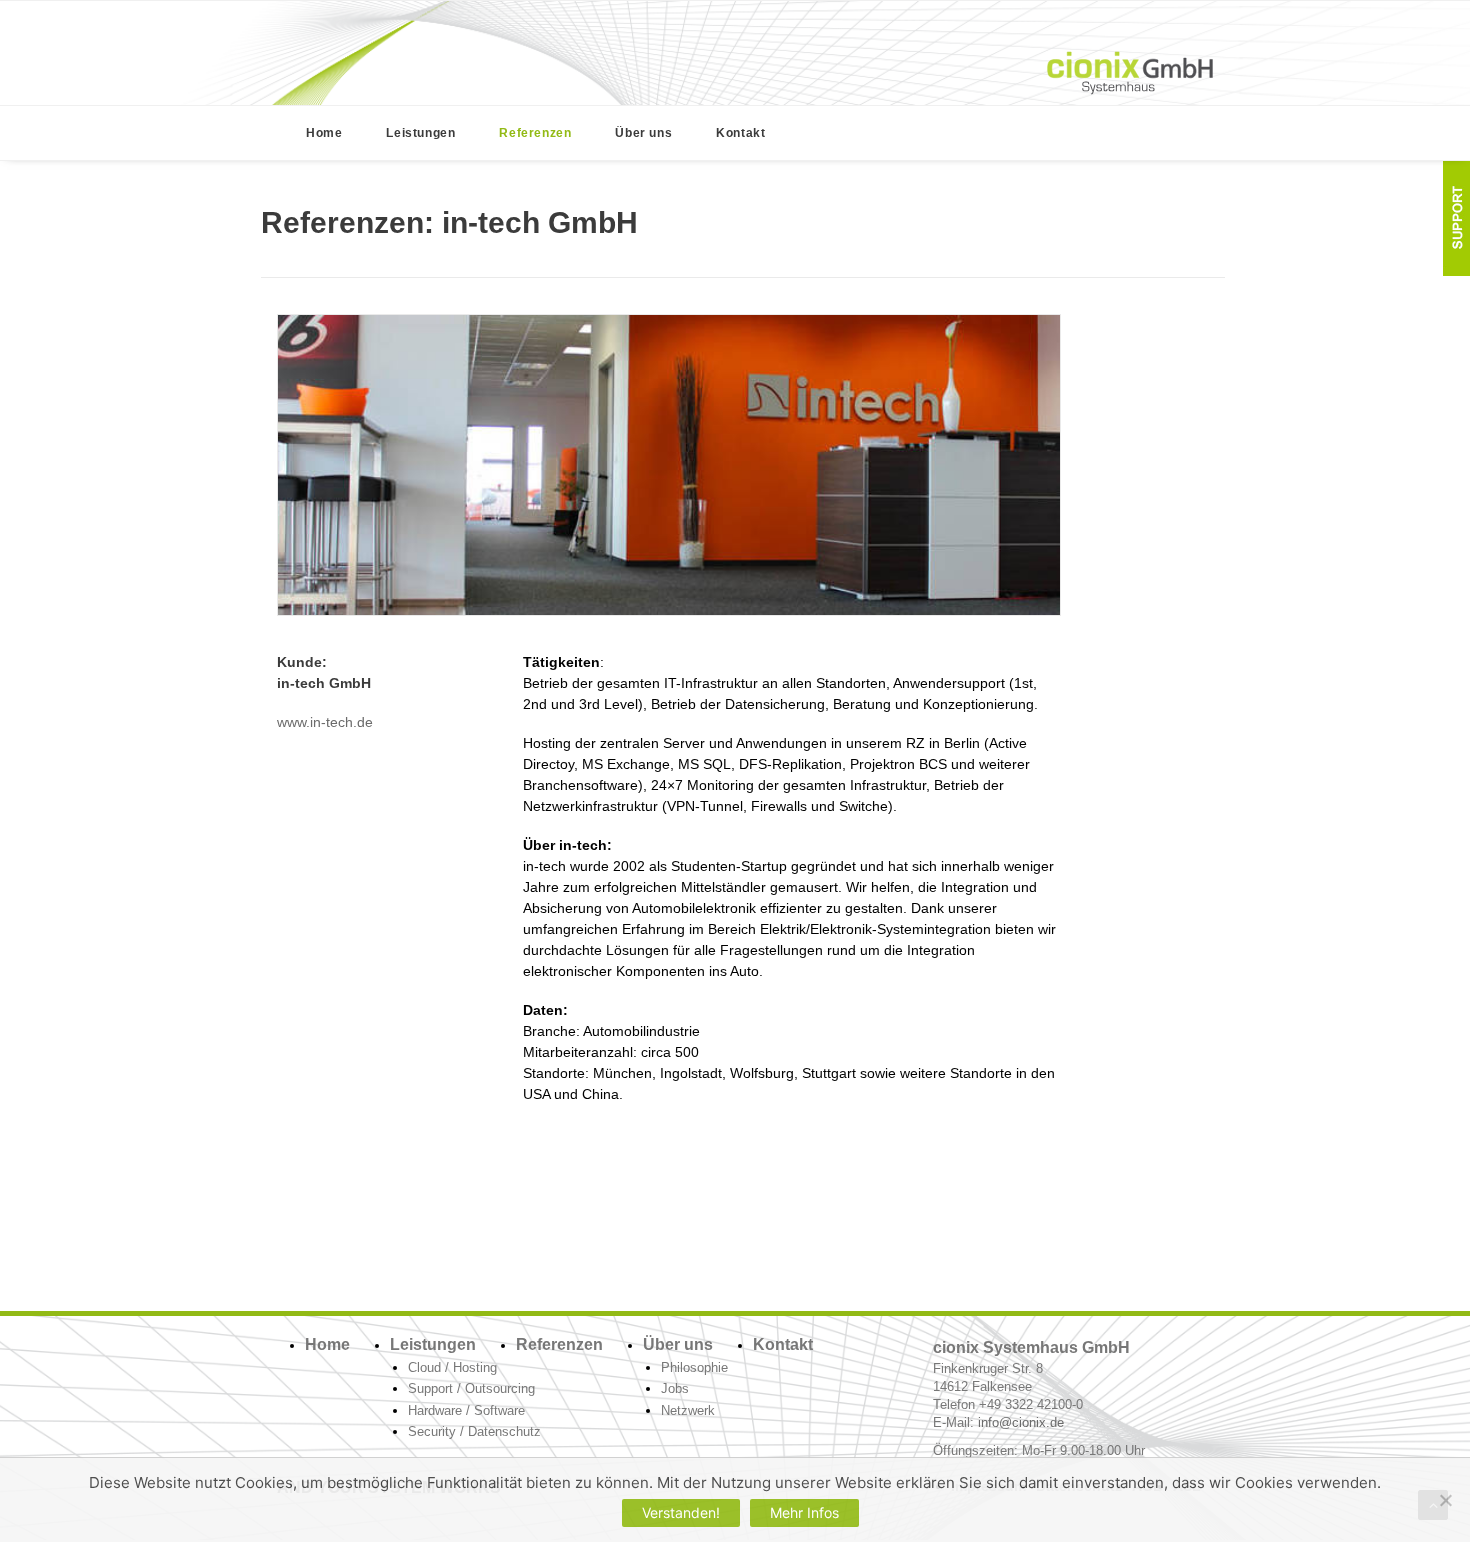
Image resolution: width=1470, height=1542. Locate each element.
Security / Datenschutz (474, 1431)
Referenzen (535, 133)
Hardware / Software (466, 1410)
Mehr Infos (804, 1512)
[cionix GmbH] (1130, 73)
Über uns (643, 133)
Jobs (675, 1388)
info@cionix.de (1021, 1422)
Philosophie (694, 1367)
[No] (1445, 1500)
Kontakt (740, 133)
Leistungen (420, 133)
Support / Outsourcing (471, 1388)
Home (324, 133)
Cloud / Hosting (452, 1367)
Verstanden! (681, 1512)
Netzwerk (688, 1410)
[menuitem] (324, 133)
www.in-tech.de (325, 722)
